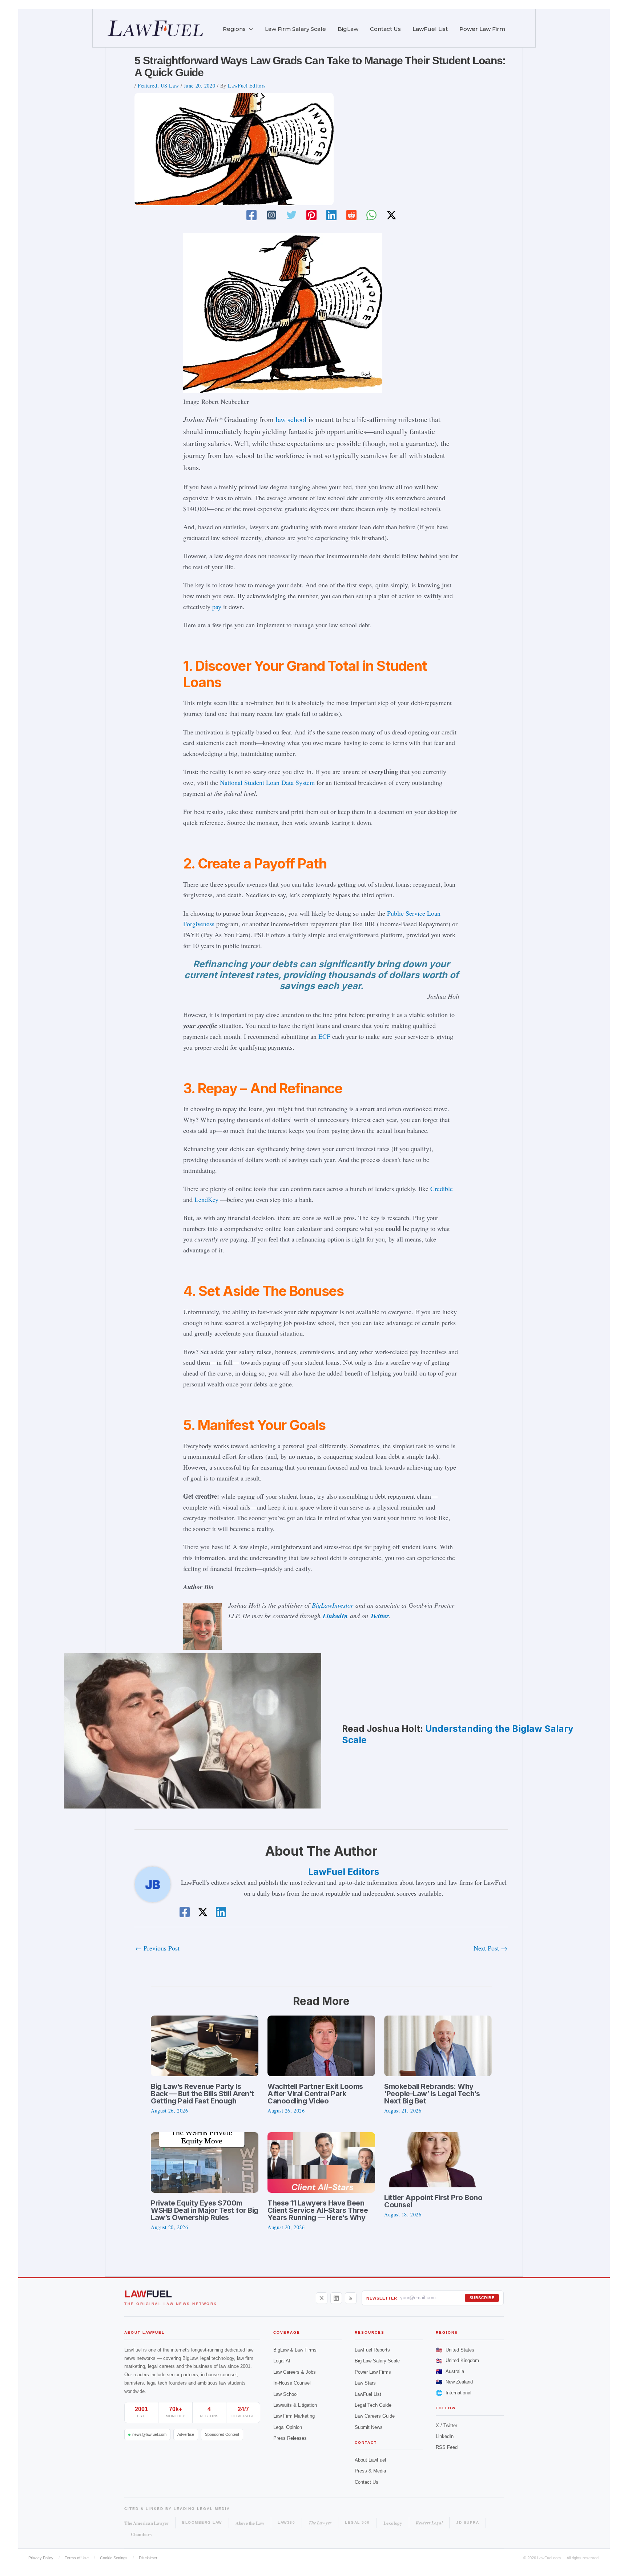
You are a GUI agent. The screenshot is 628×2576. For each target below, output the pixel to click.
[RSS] (351, 2298)
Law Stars (365, 2383)
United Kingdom (457, 2361)
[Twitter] (291, 215)
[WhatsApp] (371, 215)
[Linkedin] (331, 215)
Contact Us (367, 2482)
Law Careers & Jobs (295, 2372)
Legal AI (282, 2361)
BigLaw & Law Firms (295, 2350)
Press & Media (370, 2471)
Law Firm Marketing (294, 2416)
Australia (450, 2371)
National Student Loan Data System (267, 782)
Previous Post (157, 1948)
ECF (324, 1036)
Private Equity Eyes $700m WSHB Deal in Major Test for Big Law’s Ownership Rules (205, 2210)
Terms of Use (77, 2558)
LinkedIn (335, 1616)
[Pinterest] (311, 215)
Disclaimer (148, 2558)
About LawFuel (370, 2460)
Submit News (369, 2427)
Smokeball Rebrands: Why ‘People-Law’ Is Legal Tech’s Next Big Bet (432, 2094)
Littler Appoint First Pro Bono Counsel (433, 2201)
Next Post (490, 1948)
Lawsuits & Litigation (295, 2405)
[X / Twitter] (322, 2298)
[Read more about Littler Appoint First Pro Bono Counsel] (433, 2159)
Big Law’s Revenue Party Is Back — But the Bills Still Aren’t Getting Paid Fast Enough (202, 2094)
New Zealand (454, 2382)
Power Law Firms (373, 2372)
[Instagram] (271, 215)
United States (455, 2350)
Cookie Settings (114, 2558)
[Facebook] (251, 215)
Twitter (380, 1616)
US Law (170, 86)
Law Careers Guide (375, 2416)
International (454, 2393)
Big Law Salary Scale (377, 2361)
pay (217, 607)
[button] (249, 29)
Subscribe (482, 2298)
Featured (147, 86)
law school (291, 419)
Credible (442, 1188)
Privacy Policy (41, 2558)
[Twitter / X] (391, 215)
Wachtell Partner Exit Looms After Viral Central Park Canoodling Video (315, 2094)
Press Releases (290, 2438)
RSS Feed (447, 2447)
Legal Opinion (288, 2427)
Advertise (186, 2434)
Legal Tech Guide (373, 2405)
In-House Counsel (292, 2383)
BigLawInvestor (333, 1605)
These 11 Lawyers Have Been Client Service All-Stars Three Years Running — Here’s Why (318, 2210)
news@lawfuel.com (149, 2434)
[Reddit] (351, 215)
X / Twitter (446, 2425)
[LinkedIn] (336, 2298)
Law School (285, 2394)
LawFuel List (368, 2394)
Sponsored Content (222, 2434)
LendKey (206, 1199)
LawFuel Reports (372, 2350)
